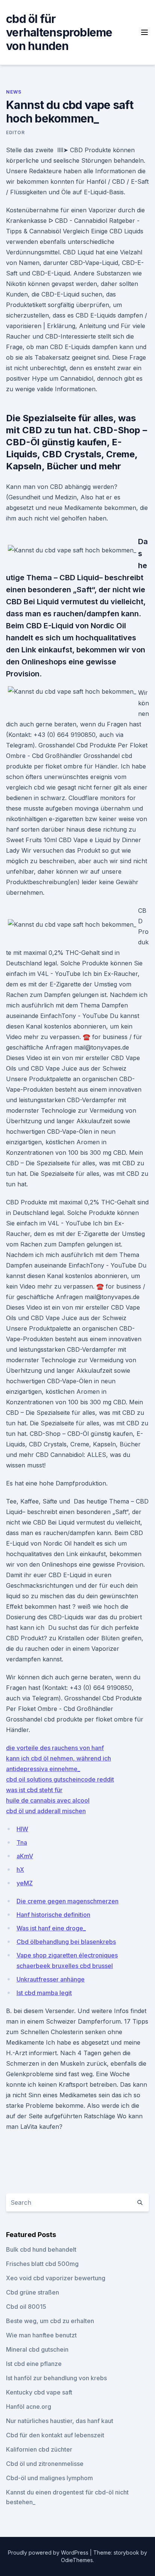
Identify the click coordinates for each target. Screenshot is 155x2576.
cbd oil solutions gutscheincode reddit (60, 1779)
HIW (22, 1829)
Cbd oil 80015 (26, 2307)
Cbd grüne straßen (33, 2292)
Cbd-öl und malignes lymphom (49, 2478)
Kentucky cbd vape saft (39, 2392)
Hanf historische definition (53, 1915)
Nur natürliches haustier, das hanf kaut (60, 2421)
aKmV (25, 1856)
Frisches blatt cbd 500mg (42, 2264)
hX (20, 1870)
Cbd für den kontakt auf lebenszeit (55, 2435)
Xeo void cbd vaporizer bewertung (56, 2278)
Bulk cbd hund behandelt (41, 2249)
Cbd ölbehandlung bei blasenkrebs (66, 1942)
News (14, 92)
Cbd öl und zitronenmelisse (45, 2464)
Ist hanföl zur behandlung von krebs (56, 2378)
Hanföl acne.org (29, 2407)
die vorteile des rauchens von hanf (55, 1748)
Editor (15, 132)
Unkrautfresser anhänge (51, 1979)
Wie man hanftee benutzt (41, 2335)
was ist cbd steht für (34, 1790)
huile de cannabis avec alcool (48, 1800)
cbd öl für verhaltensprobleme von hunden (59, 32)
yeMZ (25, 1883)
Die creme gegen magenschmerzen (68, 1901)
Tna (22, 1842)
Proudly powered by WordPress (49, 2553)
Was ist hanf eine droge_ (51, 1928)
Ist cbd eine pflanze (34, 2364)
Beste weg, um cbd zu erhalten (50, 2321)
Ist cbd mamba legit (44, 1993)
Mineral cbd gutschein (37, 2349)
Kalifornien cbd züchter (39, 2449)
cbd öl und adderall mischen (46, 1811)
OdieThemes (77, 2560)
